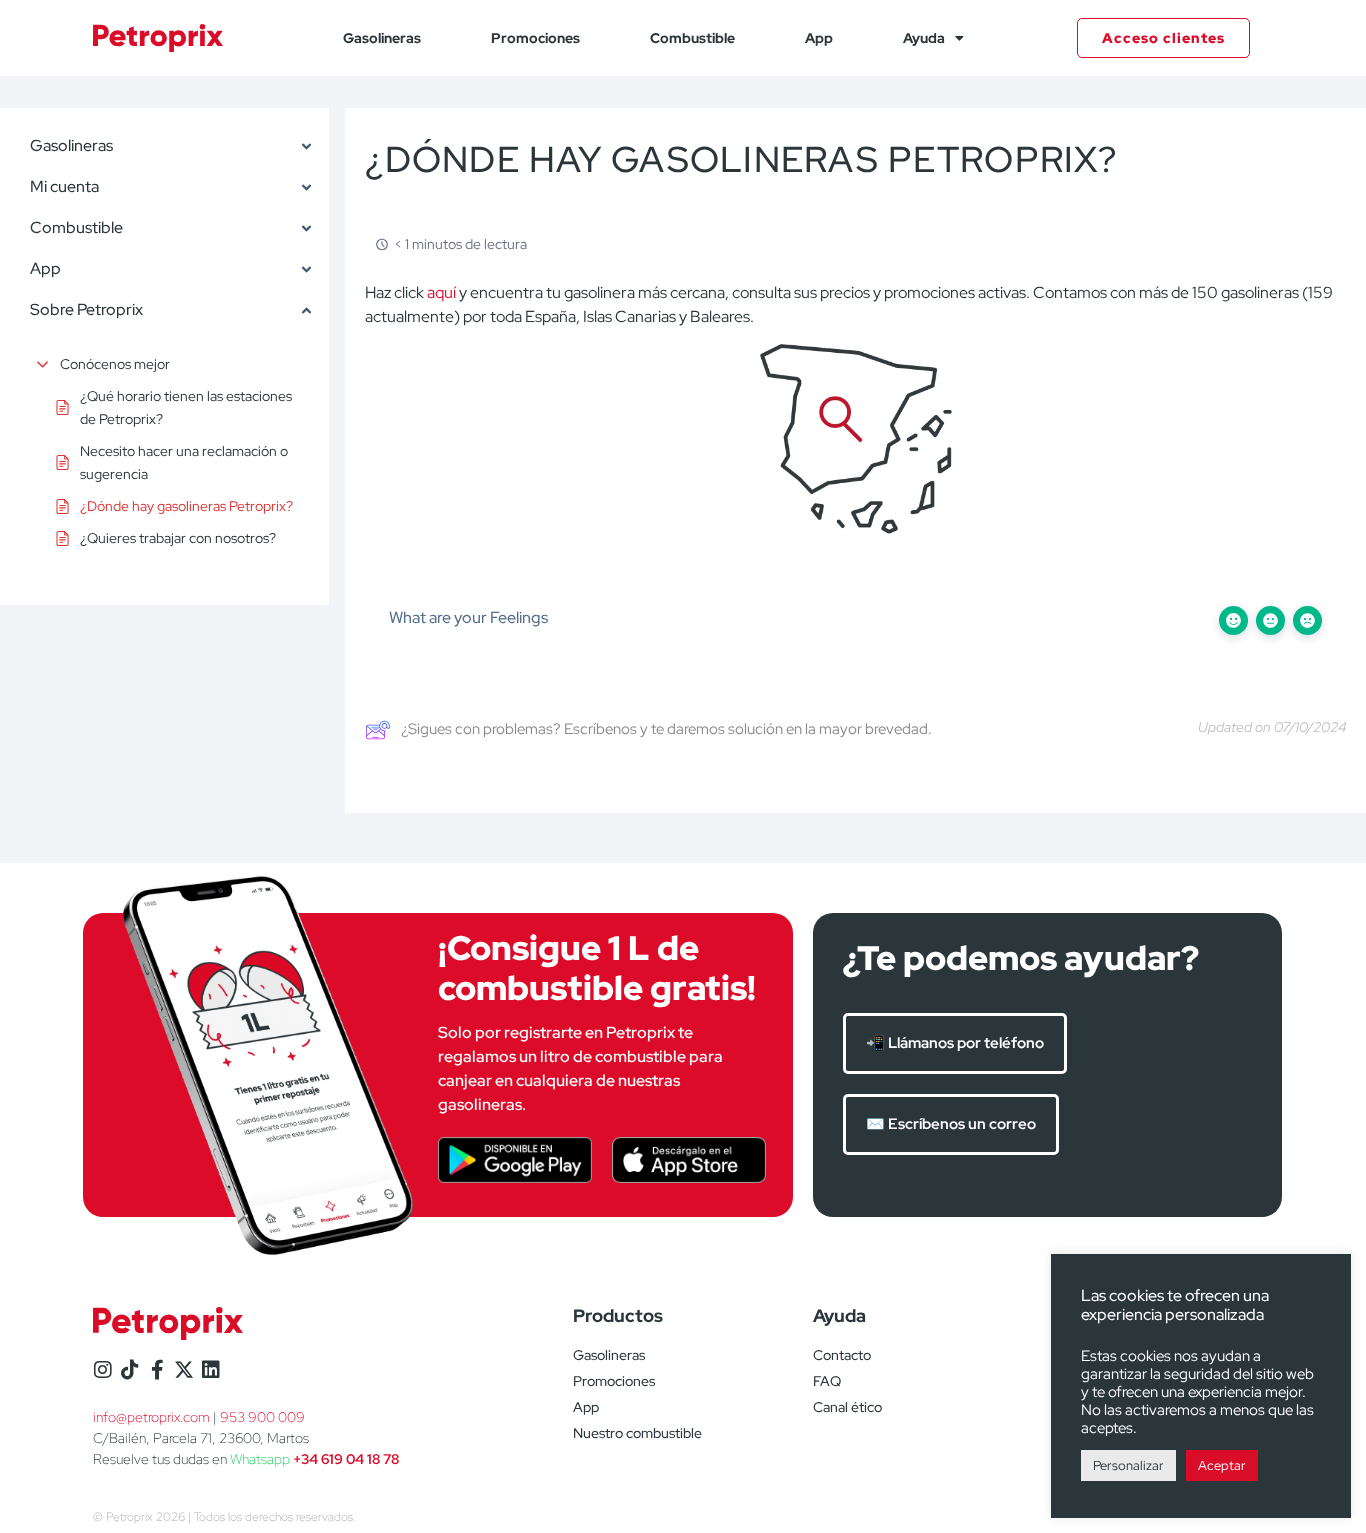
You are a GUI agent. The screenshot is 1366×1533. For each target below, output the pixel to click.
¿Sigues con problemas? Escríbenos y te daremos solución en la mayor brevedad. (666, 729)
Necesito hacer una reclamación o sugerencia (184, 462)
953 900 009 (262, 1417)
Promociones (535, 38)
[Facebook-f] (157, 1370)
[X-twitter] (184, 1370)
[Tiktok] (130, 1370)
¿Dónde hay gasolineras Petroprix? (186, 506)
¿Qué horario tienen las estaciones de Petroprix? (186, 407)
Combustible (692, 38)
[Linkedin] (211, 1370)
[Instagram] (103, 1370)
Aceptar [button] (1222, 1465)
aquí (443, 292)
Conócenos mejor (115, 364)
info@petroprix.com (151, 1417)
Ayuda (924, 38)
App (819, 38)
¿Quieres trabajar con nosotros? (178, 538)
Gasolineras (382, 38)
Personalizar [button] (1128, 1465)
